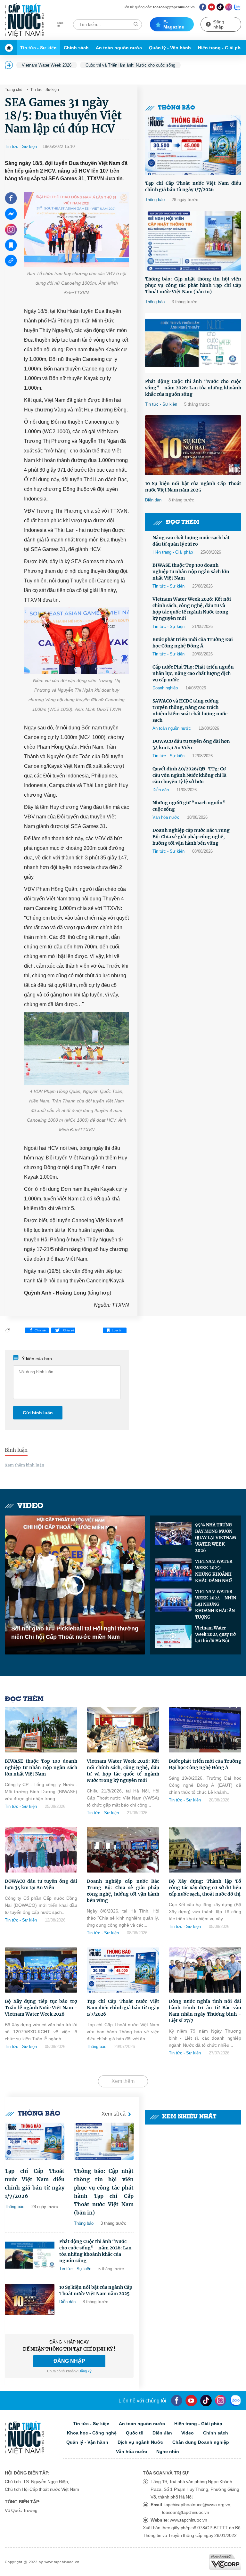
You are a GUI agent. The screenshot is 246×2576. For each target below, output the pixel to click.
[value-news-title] (35, 2141)
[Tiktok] (206, 2401)
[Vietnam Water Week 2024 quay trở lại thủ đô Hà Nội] (173, 1637)
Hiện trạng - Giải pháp (173, 552)
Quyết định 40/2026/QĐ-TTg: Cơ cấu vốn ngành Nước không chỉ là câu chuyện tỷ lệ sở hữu (189, 775)
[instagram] (221, 2401)
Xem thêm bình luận (25, 1465)
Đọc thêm (183, 522)
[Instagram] (229, 7)
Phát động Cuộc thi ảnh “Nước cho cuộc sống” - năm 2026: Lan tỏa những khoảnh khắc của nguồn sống (193, 388)
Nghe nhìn (168, 2451)
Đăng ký (85, 2371)
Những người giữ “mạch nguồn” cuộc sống (189, 806)
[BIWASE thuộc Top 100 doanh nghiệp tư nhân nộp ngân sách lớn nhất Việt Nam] (41, 1730)
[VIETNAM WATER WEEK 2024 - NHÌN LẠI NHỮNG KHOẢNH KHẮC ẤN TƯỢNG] (173, 1600)
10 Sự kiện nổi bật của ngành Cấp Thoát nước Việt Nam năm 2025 (193, 487)
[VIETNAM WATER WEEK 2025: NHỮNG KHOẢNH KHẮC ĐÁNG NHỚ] (173, 1570)
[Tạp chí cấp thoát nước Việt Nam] (24, 20)
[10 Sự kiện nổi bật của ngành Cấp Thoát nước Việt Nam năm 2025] (193, 445)
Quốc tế (135, 2433)
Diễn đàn (153, 500)
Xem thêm (123, 2081)
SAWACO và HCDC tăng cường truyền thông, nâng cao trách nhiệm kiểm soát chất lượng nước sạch (190, 711)
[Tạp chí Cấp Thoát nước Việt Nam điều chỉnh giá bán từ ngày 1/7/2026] (193, 145)
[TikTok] (220, 7)
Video (30, 1506)
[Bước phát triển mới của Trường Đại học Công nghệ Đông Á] (205, 1730)
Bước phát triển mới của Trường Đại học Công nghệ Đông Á (193, 643)
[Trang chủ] (11, 48)
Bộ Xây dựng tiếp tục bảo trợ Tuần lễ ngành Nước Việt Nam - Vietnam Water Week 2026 (41, 2008)
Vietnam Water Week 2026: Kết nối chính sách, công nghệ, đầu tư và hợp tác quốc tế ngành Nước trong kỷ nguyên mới (192, 609)
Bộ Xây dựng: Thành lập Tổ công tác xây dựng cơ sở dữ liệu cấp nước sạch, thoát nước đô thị (205, 1888)
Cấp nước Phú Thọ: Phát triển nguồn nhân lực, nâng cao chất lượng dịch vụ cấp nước (193, 673)
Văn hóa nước (166, 817)
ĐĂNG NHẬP (69, 2361)
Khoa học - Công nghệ (92, 2433)
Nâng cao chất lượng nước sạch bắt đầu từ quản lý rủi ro (191, 541)
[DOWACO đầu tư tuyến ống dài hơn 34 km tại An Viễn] (41, 1850)
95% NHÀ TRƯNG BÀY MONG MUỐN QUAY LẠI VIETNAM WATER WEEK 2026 (216, 1538)
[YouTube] (191, 2401)
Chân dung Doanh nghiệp (201, 2442)
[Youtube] (212, 7)
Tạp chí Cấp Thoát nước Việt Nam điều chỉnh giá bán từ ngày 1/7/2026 (193, 186)
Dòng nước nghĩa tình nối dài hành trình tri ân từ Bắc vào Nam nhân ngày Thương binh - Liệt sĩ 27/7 (205, 2011)
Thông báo (176, 108)
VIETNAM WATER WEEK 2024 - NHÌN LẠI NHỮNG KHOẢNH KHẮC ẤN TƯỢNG (216, 1604)
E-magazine (174, 24)
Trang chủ (14, 90)
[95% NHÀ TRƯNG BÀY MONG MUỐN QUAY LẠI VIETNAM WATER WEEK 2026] (173, 1533)
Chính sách (76, 48)
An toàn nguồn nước (119, 48)
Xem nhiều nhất (189, 2117)
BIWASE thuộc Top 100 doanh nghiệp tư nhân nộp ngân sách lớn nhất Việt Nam (191, 572)
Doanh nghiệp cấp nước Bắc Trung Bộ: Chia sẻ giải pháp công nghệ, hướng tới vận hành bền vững (191, 837)
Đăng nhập (219, 24)
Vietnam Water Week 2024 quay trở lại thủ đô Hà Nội (215, 1634)
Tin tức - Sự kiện (38, 48)
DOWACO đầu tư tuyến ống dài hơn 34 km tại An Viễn (191, 744)
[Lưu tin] (11, 245)
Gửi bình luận (38, 1413)
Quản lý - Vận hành (170, 48)
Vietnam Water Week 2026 (47, 65)
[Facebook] (203, 7)
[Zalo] (238, 7)
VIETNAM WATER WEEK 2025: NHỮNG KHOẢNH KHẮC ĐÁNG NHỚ (214, 1571)
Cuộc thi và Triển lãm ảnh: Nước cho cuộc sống (130, 65)
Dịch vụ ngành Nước (140, 2442)
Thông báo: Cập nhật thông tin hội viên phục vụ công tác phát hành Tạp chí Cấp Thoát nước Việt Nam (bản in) (193, 285)
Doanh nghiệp (165, 688)
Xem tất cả (114, 2114)
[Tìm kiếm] (136, 24)
